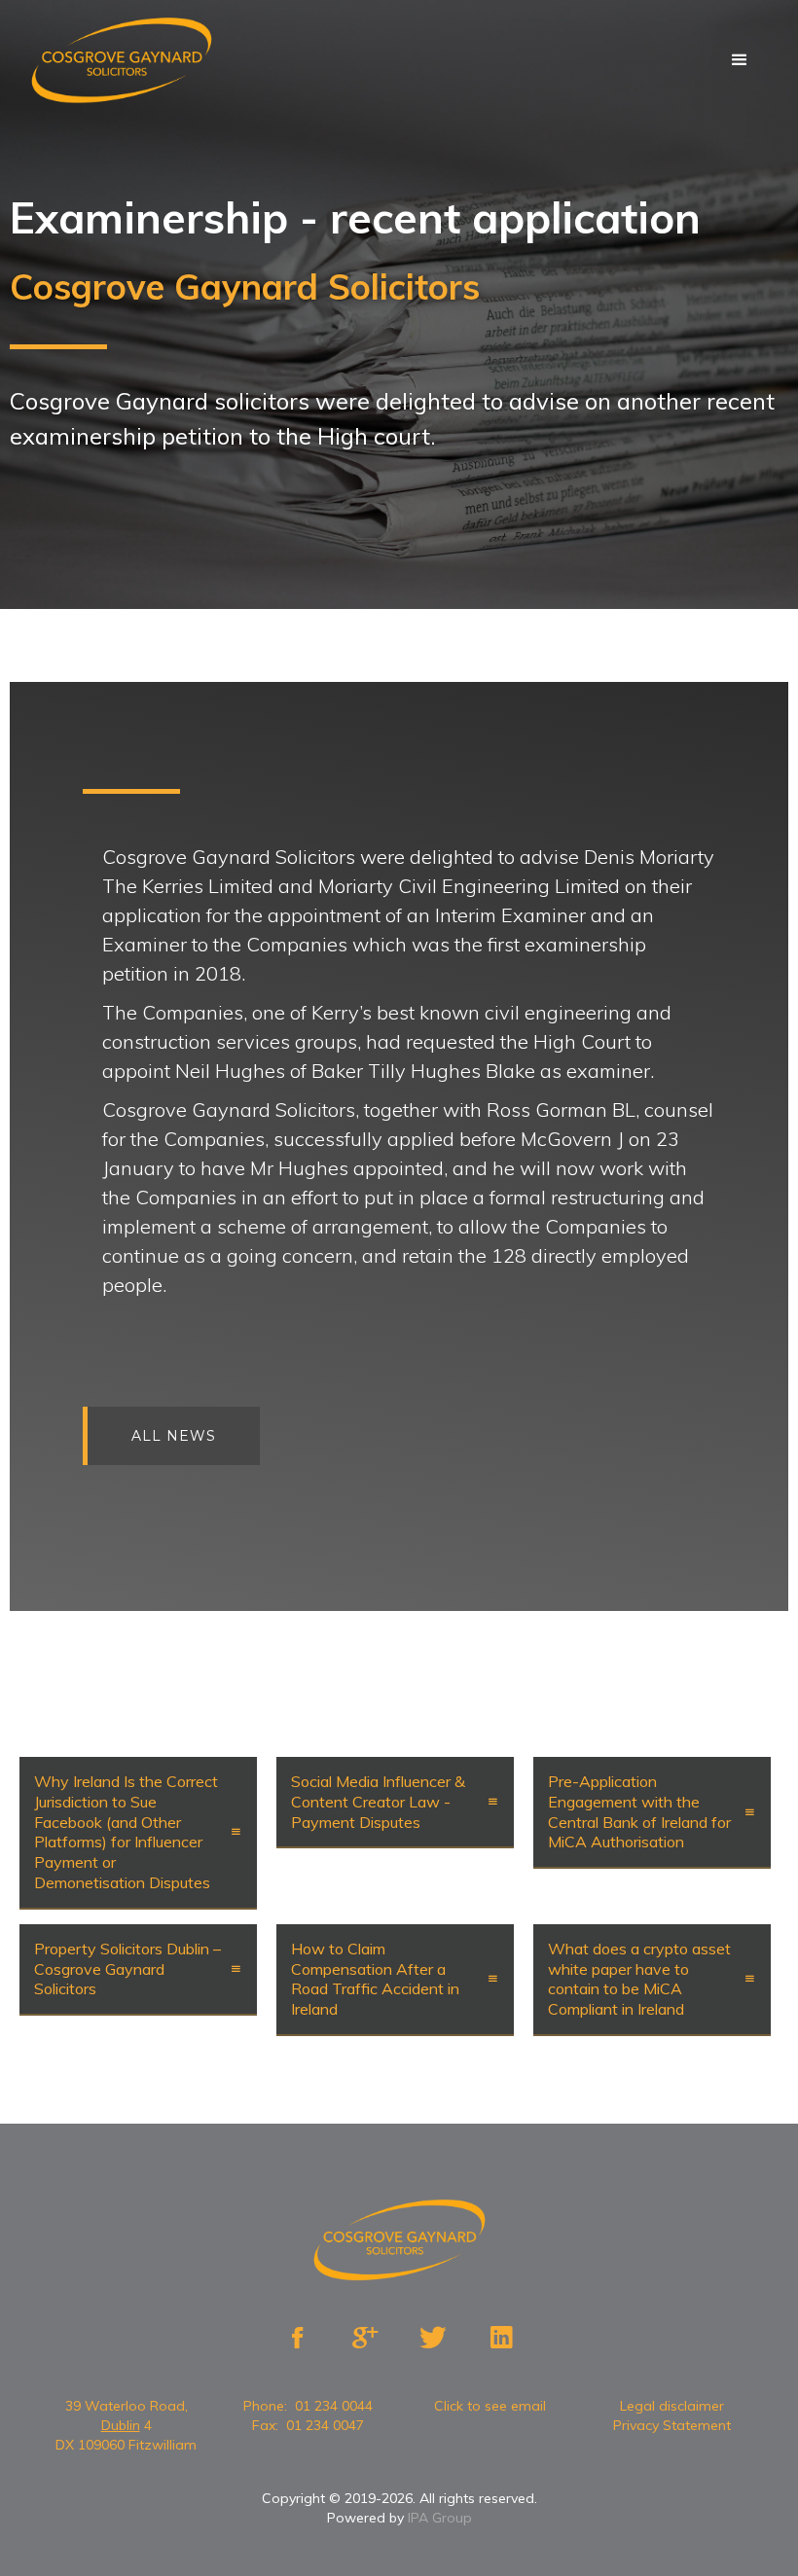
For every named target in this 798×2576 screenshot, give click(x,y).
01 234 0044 (334, 2406)
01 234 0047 (325, 2425)
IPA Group (440, 2518)
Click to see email (490, 2406)
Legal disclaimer (672, 2406)
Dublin (121, 2425)
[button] (740, 60)
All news (174, 1436)
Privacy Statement (672, 2425)
